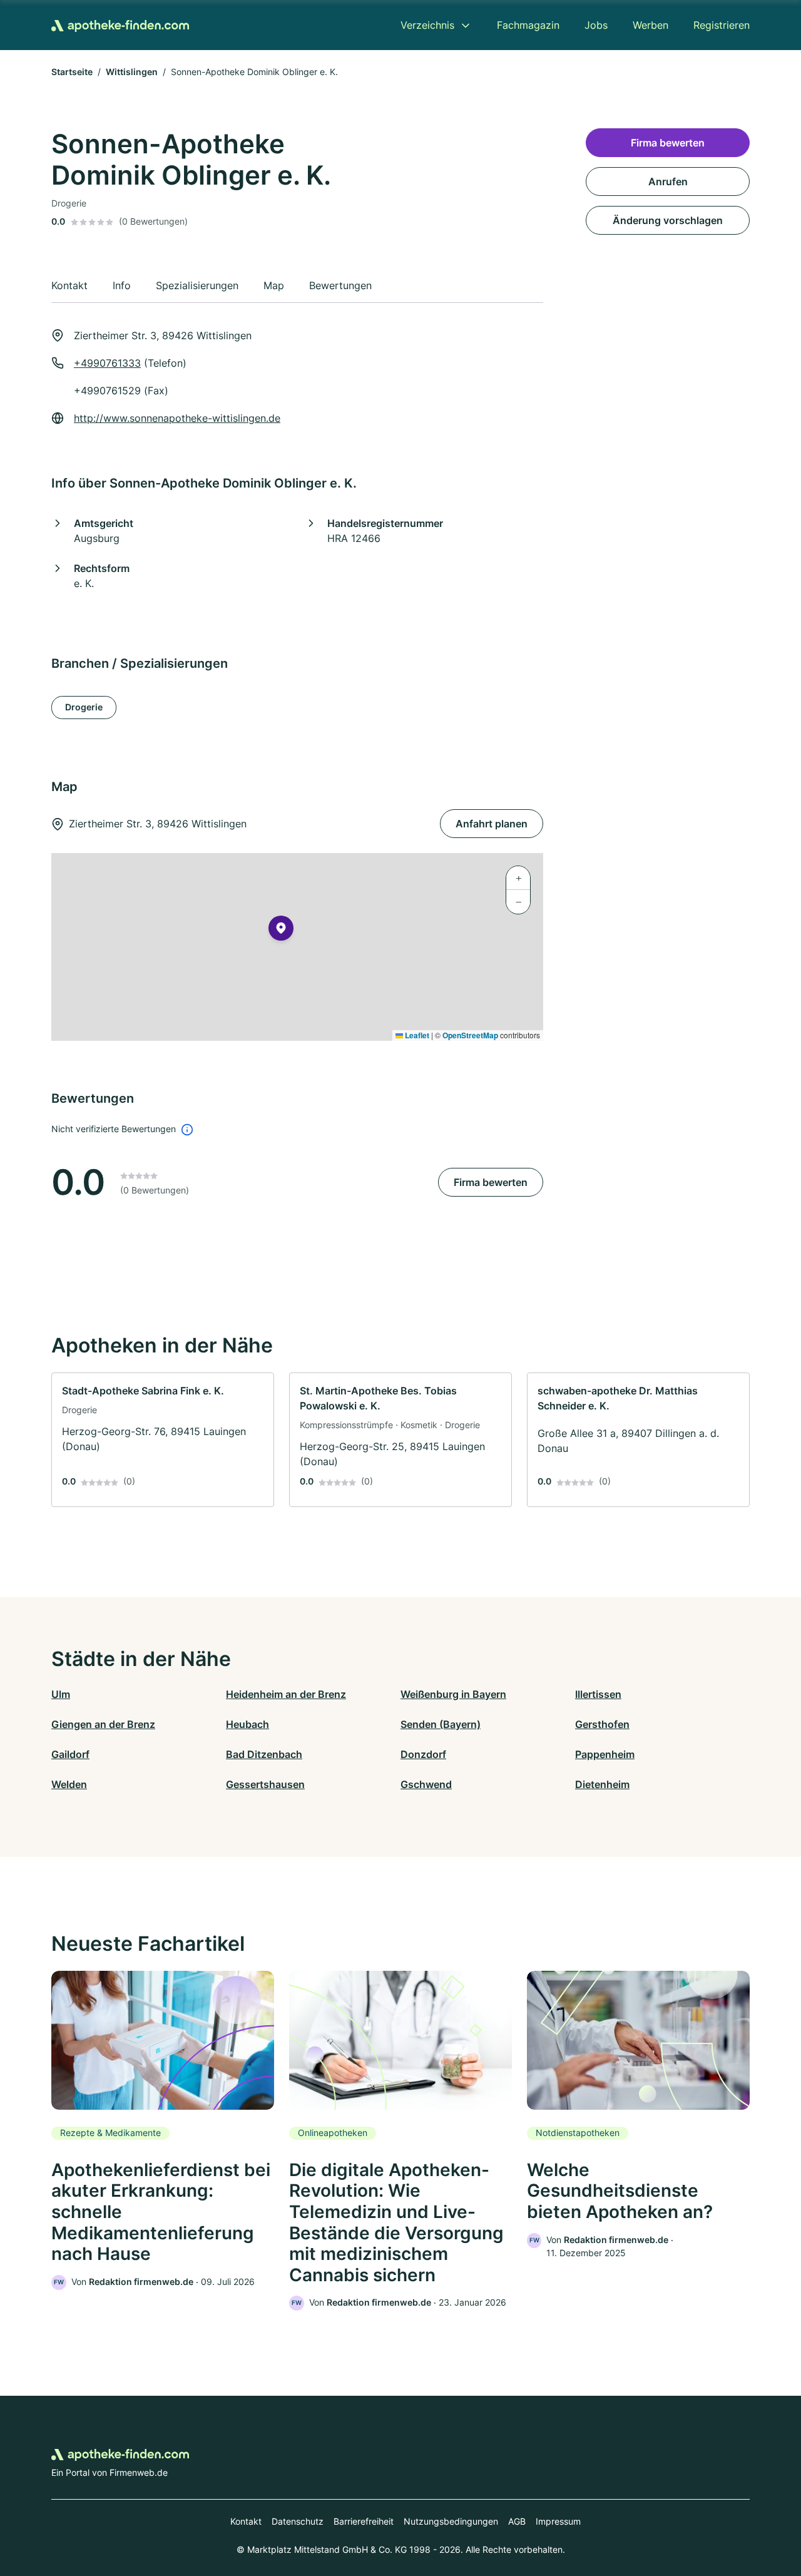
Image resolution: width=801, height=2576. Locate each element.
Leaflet (416, 1035)
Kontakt (246, 2521)
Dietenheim (602, 1784)
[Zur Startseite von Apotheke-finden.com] (120, 25)
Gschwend (426, 1784)
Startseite (72, 72)
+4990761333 (107, 363)
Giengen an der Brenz (103, 1724)
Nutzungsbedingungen (451, 2521)
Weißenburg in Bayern (453, 1694)
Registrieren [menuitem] (722, 25)
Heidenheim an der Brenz (286, 1694)
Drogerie (84, 707)
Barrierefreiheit (364, 2521)
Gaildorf (70, 1754)
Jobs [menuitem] (596, 25)
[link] (163, 1440)
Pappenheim (605, 1754)
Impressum (558, 2521)
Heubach (247, 1724)
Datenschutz (298, 2521)
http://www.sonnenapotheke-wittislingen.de (177, 418)
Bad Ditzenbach (264, 1754)
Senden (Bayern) (441, 1724)
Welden (69, 1784)
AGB (517, 2521)
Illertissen (598, 1694)
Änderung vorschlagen (668, 220)
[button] (281, 931)
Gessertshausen (265, 1784)
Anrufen (668, 181)
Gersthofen (602, 1724)
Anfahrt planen (492, 824)
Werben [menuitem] (650, 25)
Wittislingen (132, 72)
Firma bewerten (491, 1182)
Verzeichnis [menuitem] (427, 25)
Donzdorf (423, 1754)
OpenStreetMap (470, 1035)
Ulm (61, 1694)
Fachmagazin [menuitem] (528, 25)
